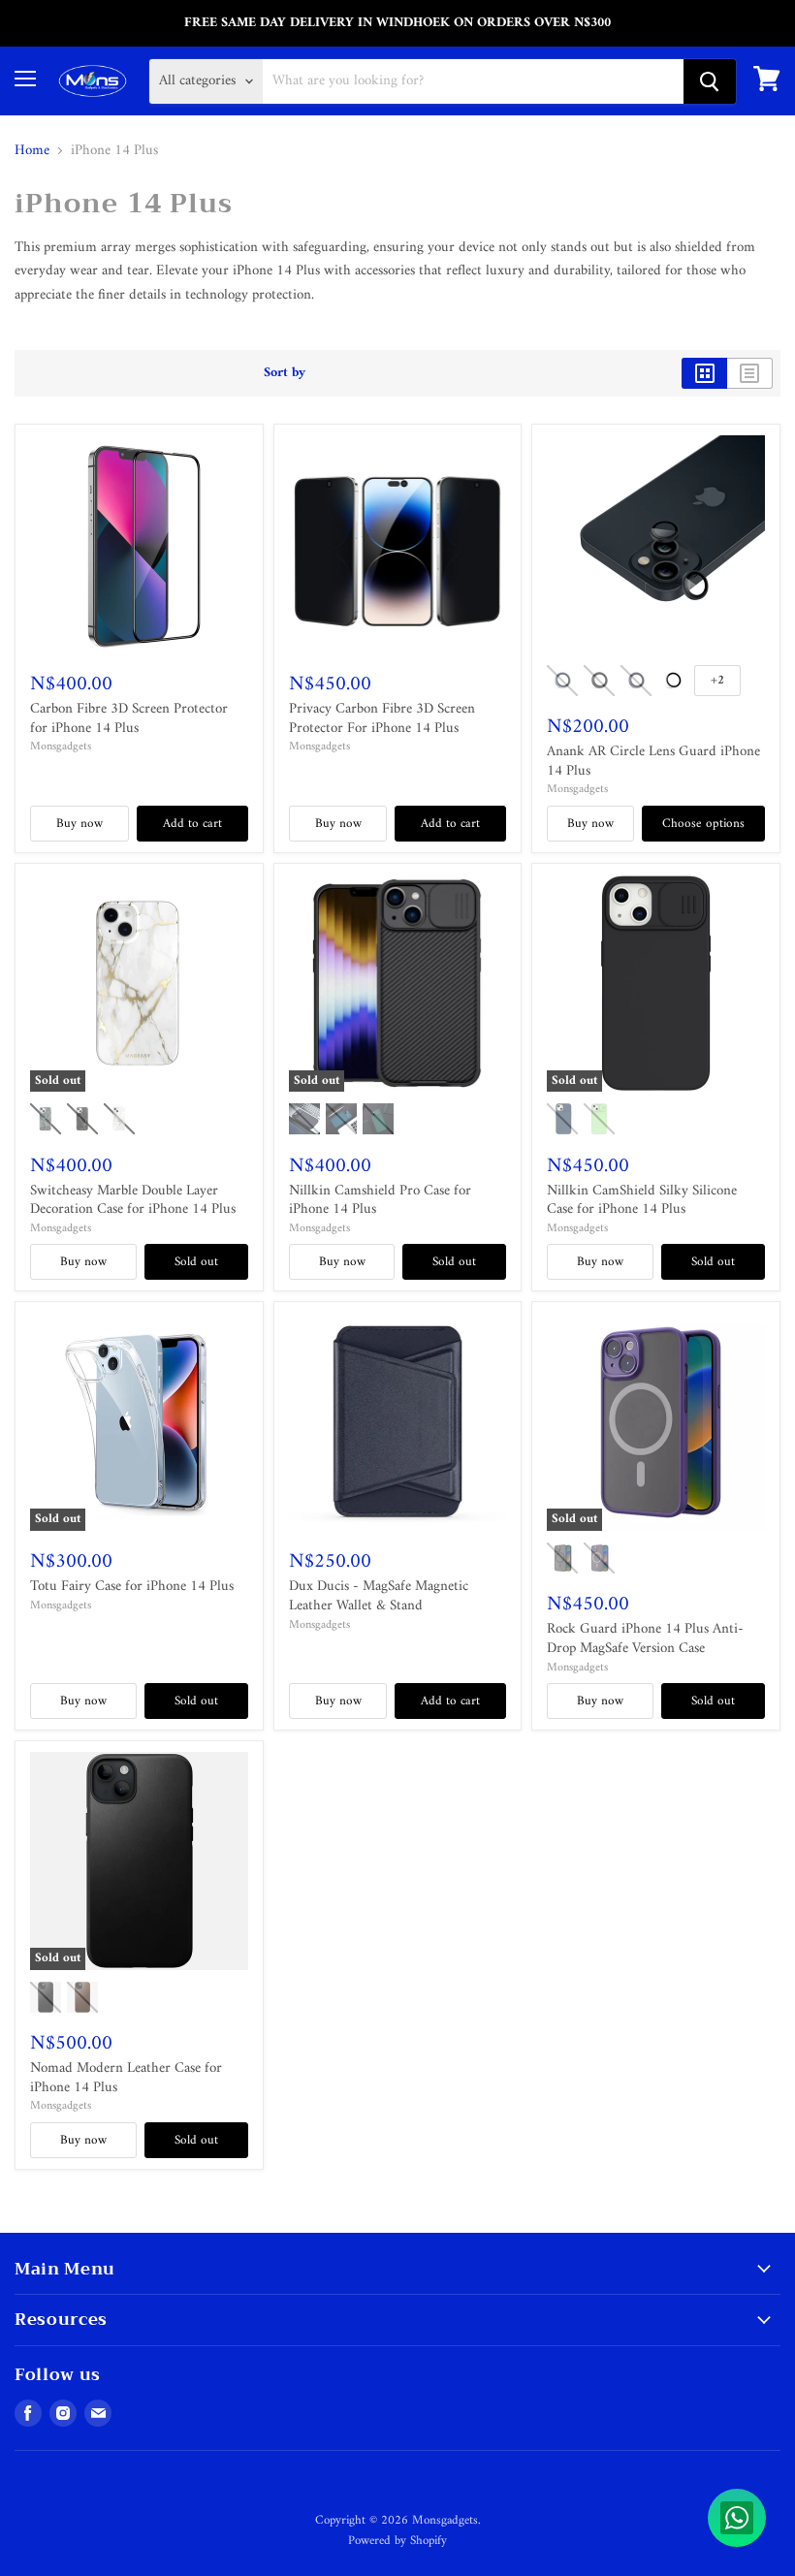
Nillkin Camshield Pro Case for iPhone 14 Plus (380, 1201)
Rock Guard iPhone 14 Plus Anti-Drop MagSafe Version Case (645, 1639)
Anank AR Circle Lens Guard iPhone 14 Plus (653, 762)
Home (32, 151)
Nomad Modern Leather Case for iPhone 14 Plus (126, 2078)
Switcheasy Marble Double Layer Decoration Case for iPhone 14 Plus (133, 1201)
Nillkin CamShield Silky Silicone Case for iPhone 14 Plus (642, 1201)
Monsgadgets (61, 747)
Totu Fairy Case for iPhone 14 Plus (132, 1587)
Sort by (285, 373)
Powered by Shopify (397, 2541)
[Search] (710, 81)
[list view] (750, 373)
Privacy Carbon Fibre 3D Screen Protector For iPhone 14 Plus (382, 719)
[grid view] (704, 373)
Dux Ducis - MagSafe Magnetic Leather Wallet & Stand (379, 1596)
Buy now (79, 824)
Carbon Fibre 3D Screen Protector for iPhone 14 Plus (129, 719)
